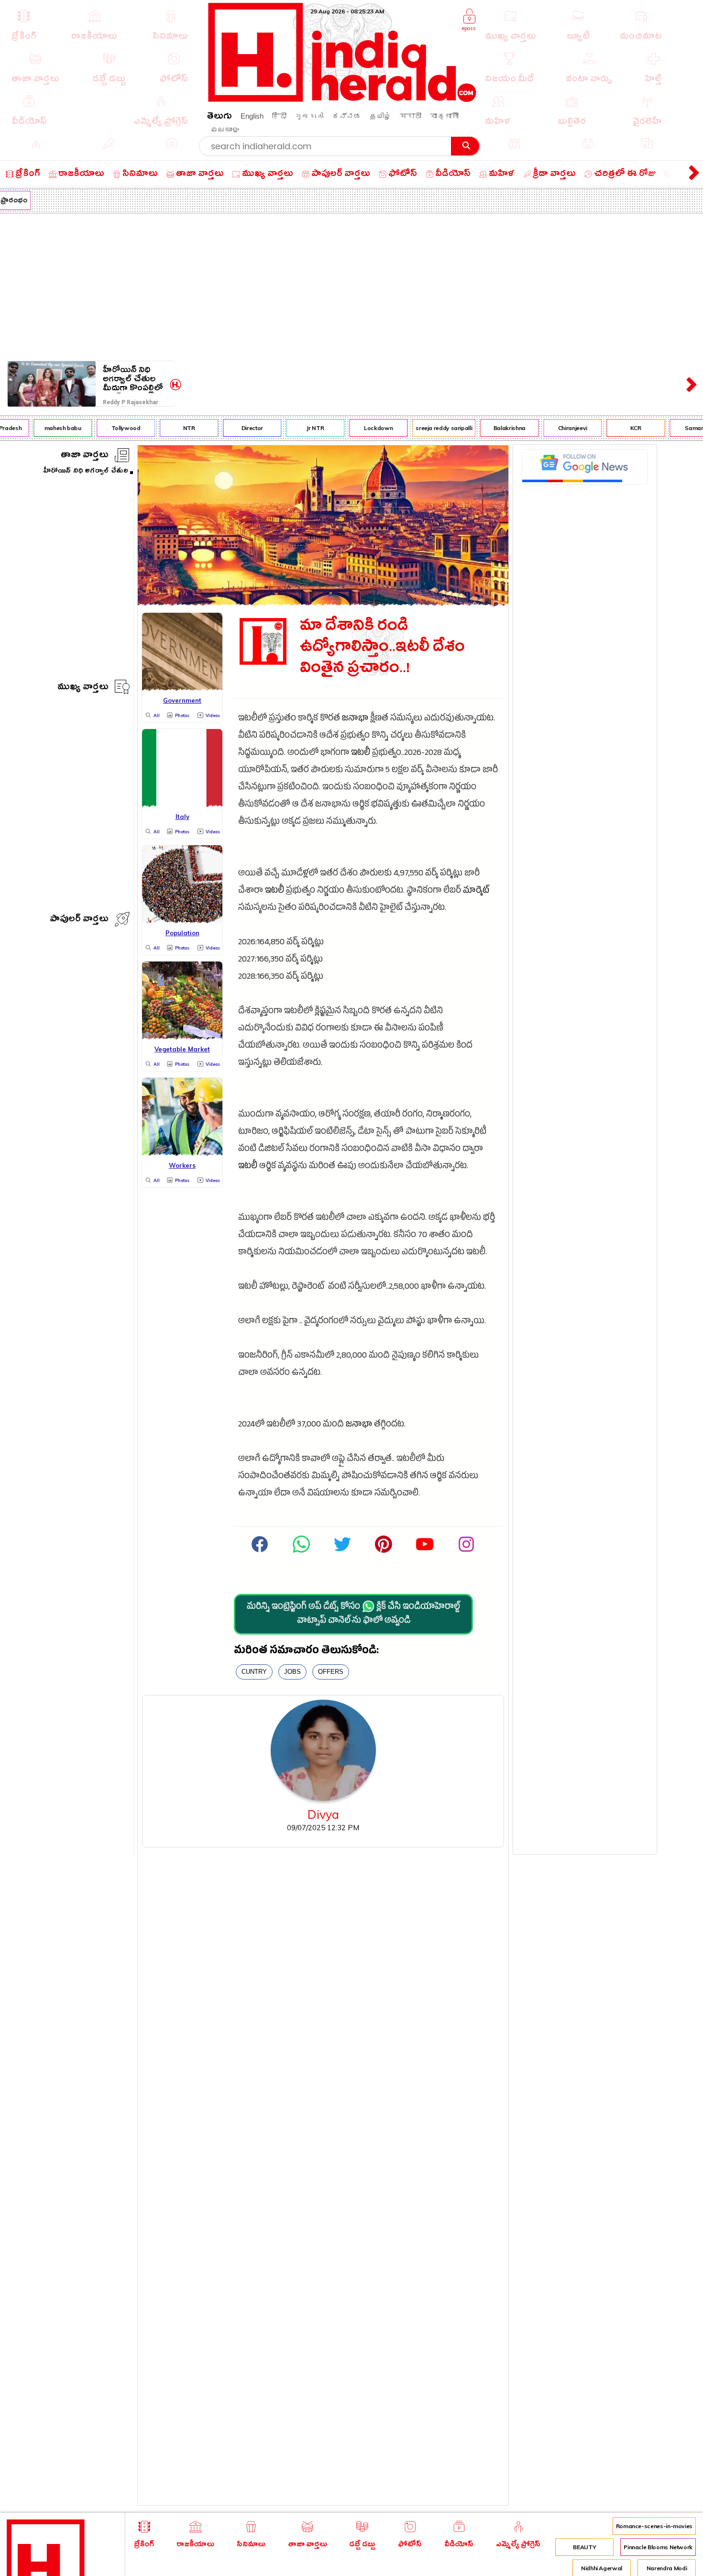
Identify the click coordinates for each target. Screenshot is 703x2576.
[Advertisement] (351, 285)
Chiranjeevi (558, 428)
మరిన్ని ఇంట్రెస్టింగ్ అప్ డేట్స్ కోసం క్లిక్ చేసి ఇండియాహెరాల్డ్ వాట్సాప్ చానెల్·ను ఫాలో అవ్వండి (353, 1614)
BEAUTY (584, 2547)
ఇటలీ (361, 754)
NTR (175, 428)
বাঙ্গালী (444, 116)
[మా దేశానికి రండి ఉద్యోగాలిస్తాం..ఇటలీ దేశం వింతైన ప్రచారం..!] (323, 603)
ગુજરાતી (309, 116)
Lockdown (364, 428)
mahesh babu (49, 428)
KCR (621, 428)
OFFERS (331, 1672)
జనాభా (355, 719)
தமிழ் (380, 116)
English (252, 116)
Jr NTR (301, 428)
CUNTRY (254, 1672)
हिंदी (279, 116)
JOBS (292, 1672)
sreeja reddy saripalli (429, 428)
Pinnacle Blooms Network (658, 2547)
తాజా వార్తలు (85, 456)
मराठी (411, 116)
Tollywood (112, 428)
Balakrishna (495, 428)
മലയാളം (225, 129)
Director (238, 428)
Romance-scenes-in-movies (654, 2526)
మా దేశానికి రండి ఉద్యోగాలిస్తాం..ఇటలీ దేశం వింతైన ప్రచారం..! (382, 649)
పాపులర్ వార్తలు (79, 920)
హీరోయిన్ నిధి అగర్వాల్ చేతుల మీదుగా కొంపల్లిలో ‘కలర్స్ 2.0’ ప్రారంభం (133, 379)
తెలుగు (220, 117)
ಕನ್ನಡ (347, 116)
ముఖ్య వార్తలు (83, 688)
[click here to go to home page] (342, 99)
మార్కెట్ (476, 891)
